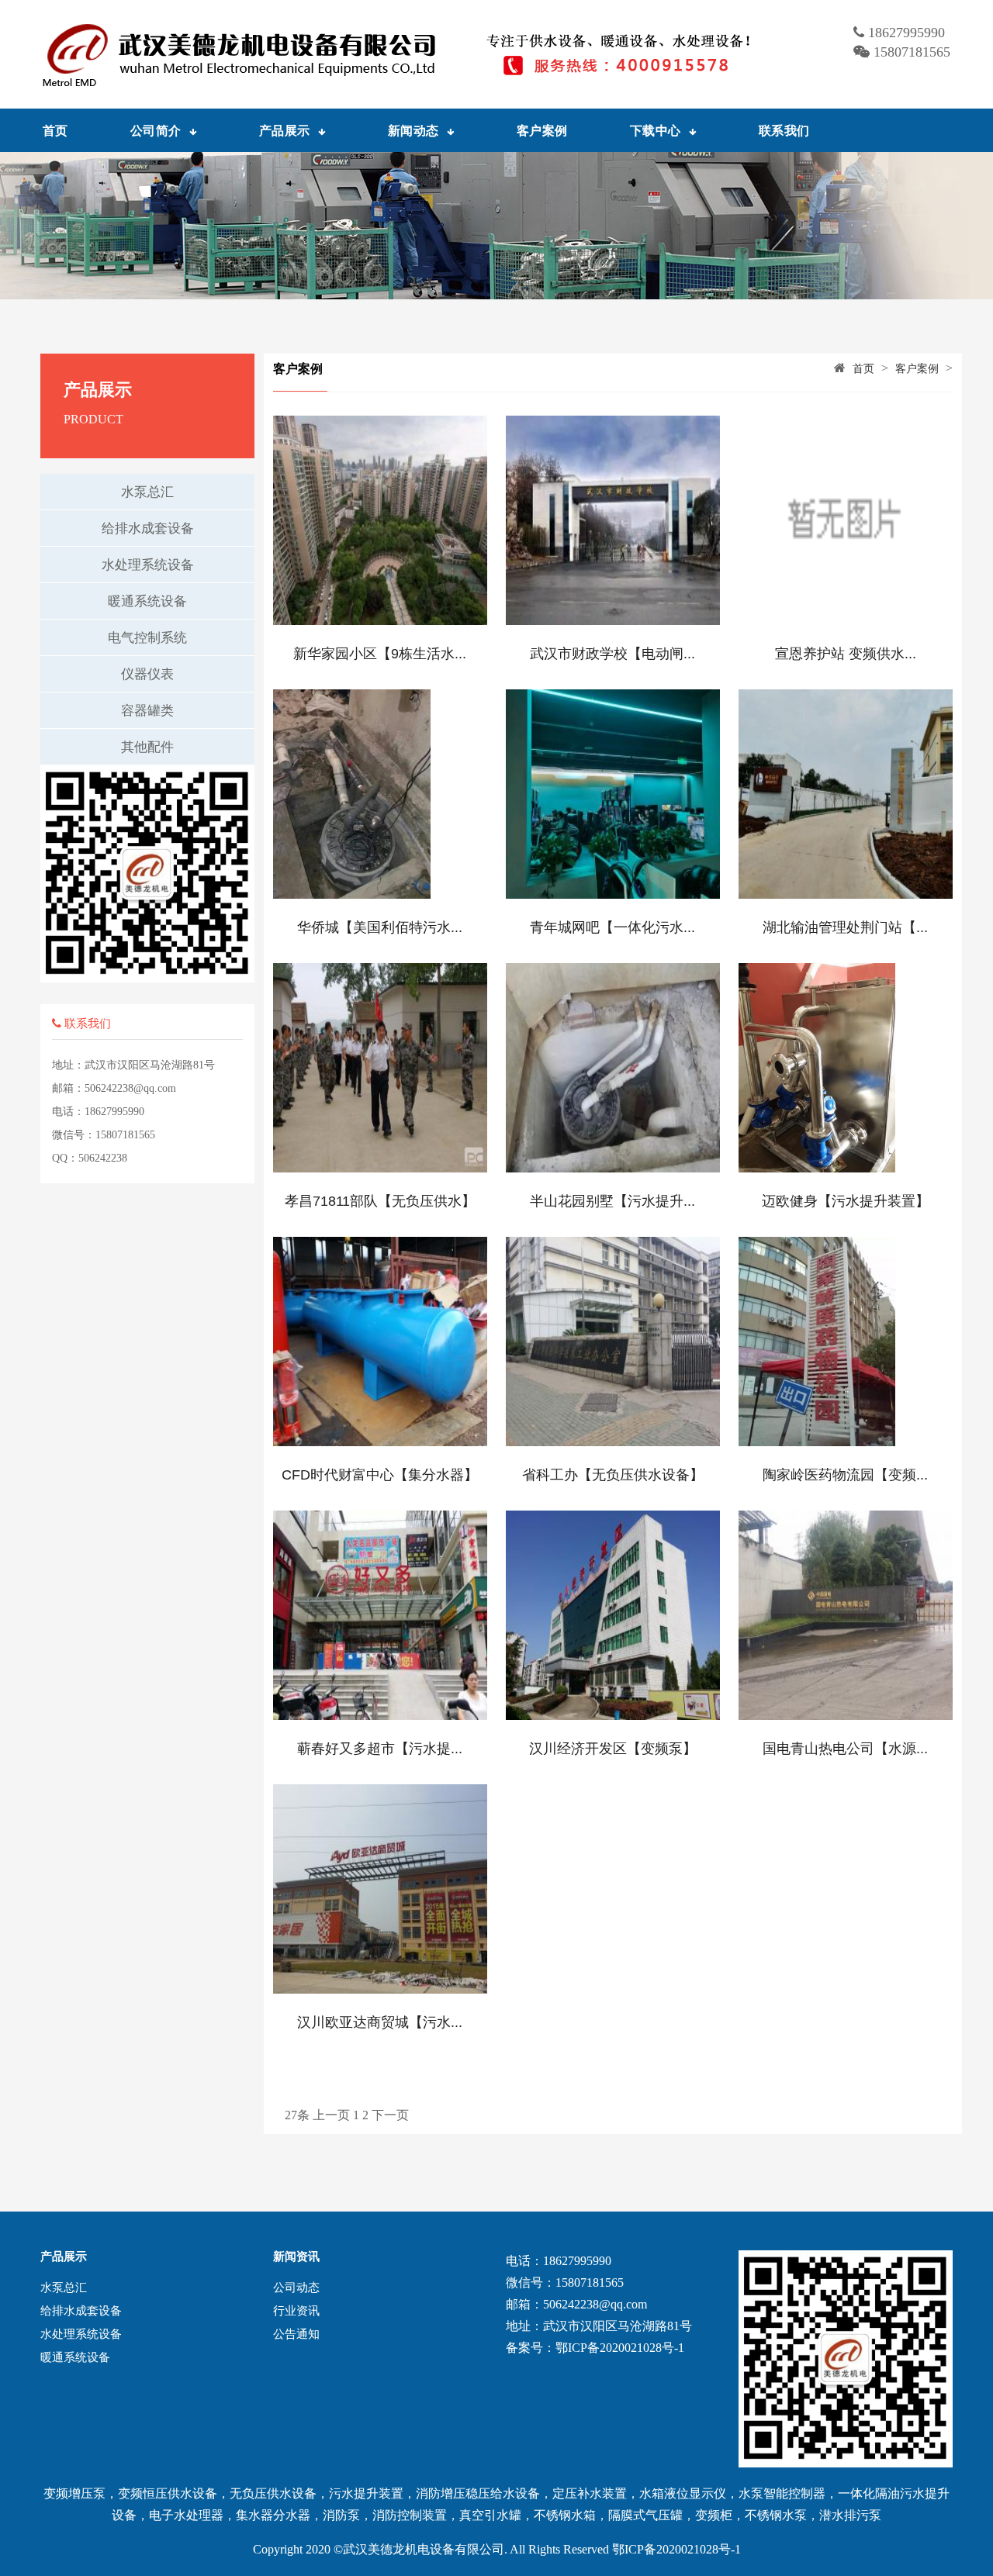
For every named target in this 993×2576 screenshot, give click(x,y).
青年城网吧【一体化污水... (612, 927)
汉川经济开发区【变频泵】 (613, 1749)
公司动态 (296, 2288)
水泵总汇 (147, 492)
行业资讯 (296, 2311)
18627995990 (907, 33)
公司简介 (156, 130)
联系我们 (784, 130)
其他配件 (147, 747)
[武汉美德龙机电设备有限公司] (410, 54)
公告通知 (296, 2334)
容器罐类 (147, 711)
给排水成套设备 (148, 528)
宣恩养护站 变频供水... (846, 654)
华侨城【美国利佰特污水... (380, 927)
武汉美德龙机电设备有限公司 (424, 2549)
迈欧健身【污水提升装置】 (846, 1201)
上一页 (331, 2115)
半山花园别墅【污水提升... (612, 1201)
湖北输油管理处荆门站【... (845, 927)
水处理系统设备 (148, 565)
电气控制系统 (147, 638)
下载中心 (656, 130)
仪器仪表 (147, 674)
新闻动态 (413, 130)
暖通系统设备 (147, 601)
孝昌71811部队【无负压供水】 (380, 1201)
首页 (55, 130)
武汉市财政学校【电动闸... (612, 654)
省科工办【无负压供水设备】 (613, 1475)
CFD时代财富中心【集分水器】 (380, 1475)
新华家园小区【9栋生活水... (380, 654)
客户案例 (542, 130)
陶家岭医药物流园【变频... (845, 1475)
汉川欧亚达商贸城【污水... (380, 2022)
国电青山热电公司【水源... (845, 1749)
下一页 (390, 2115)
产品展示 (285, 130)
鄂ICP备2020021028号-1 (676, 2549)
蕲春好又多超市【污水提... (380, 1749)
